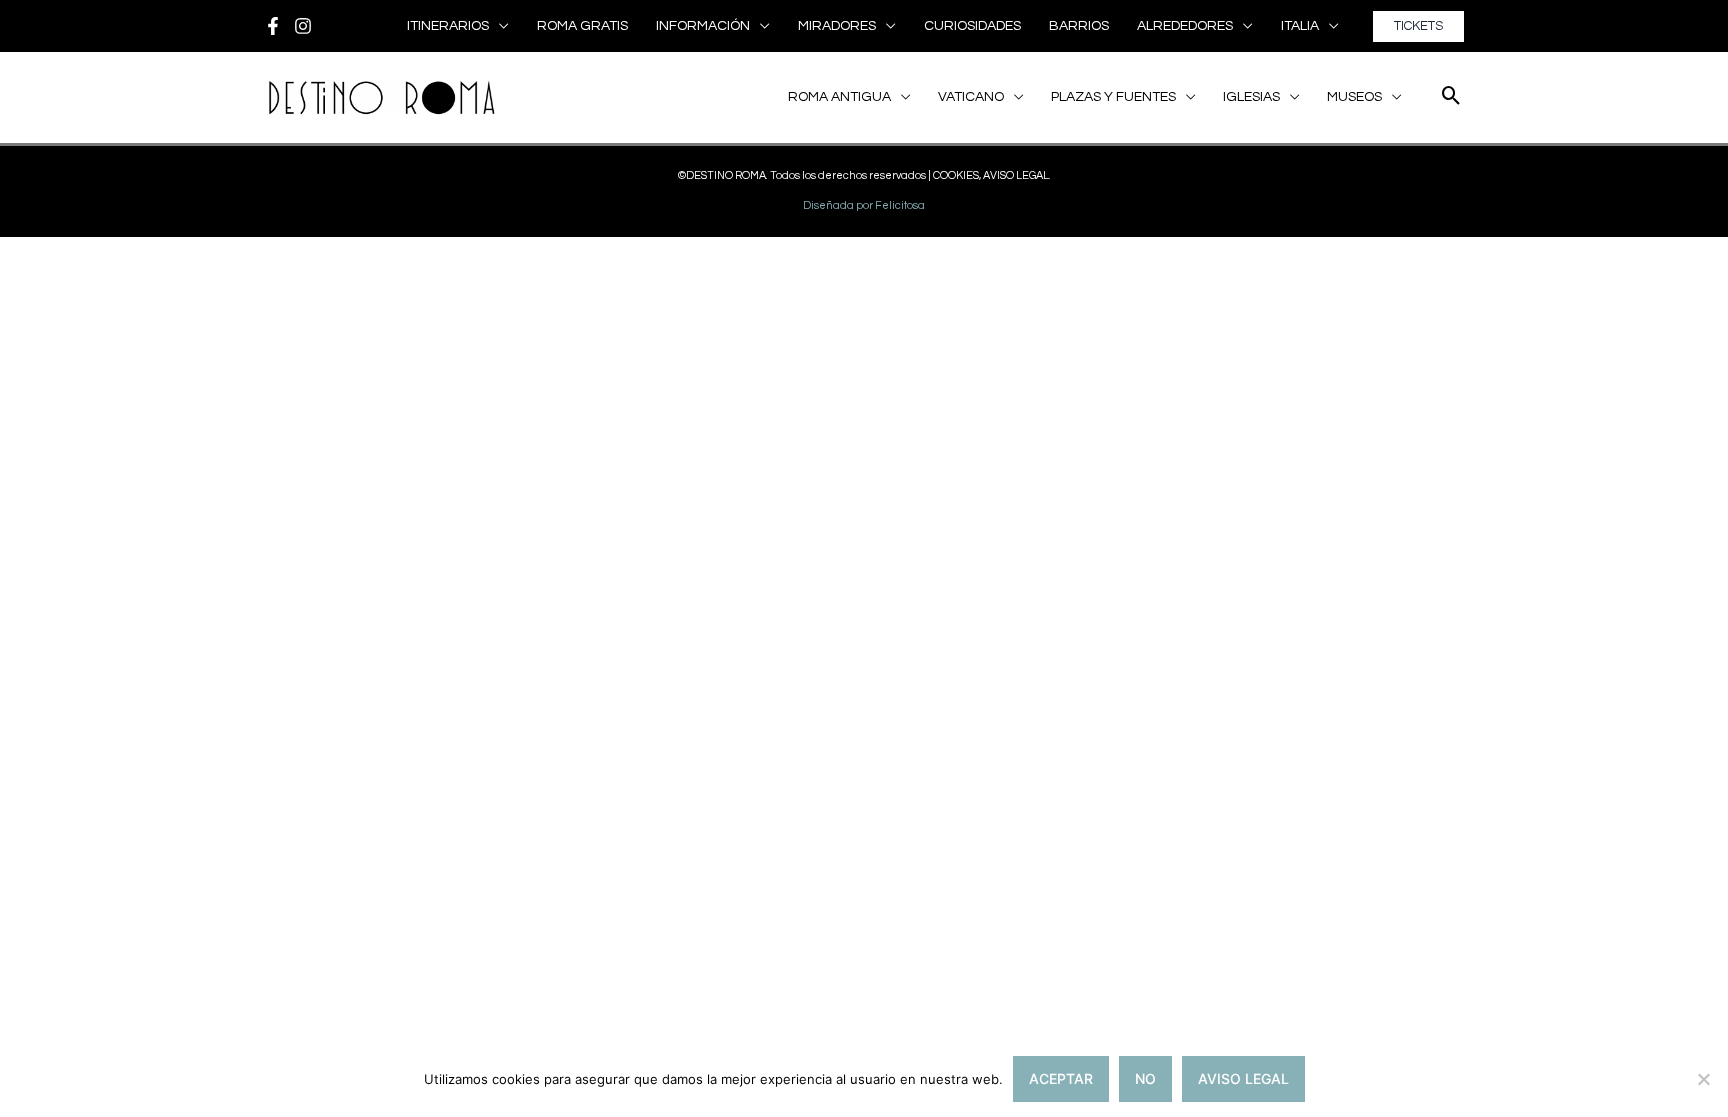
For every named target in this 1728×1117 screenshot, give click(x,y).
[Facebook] (273, 26)
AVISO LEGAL (1243, 1078)
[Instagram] (303, 26)
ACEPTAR (1061, 1078)
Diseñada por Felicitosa (864, 205)
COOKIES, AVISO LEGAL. (992, 175)
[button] (499, 26)
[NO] (1703, 1079)
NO (1145, 1078)
